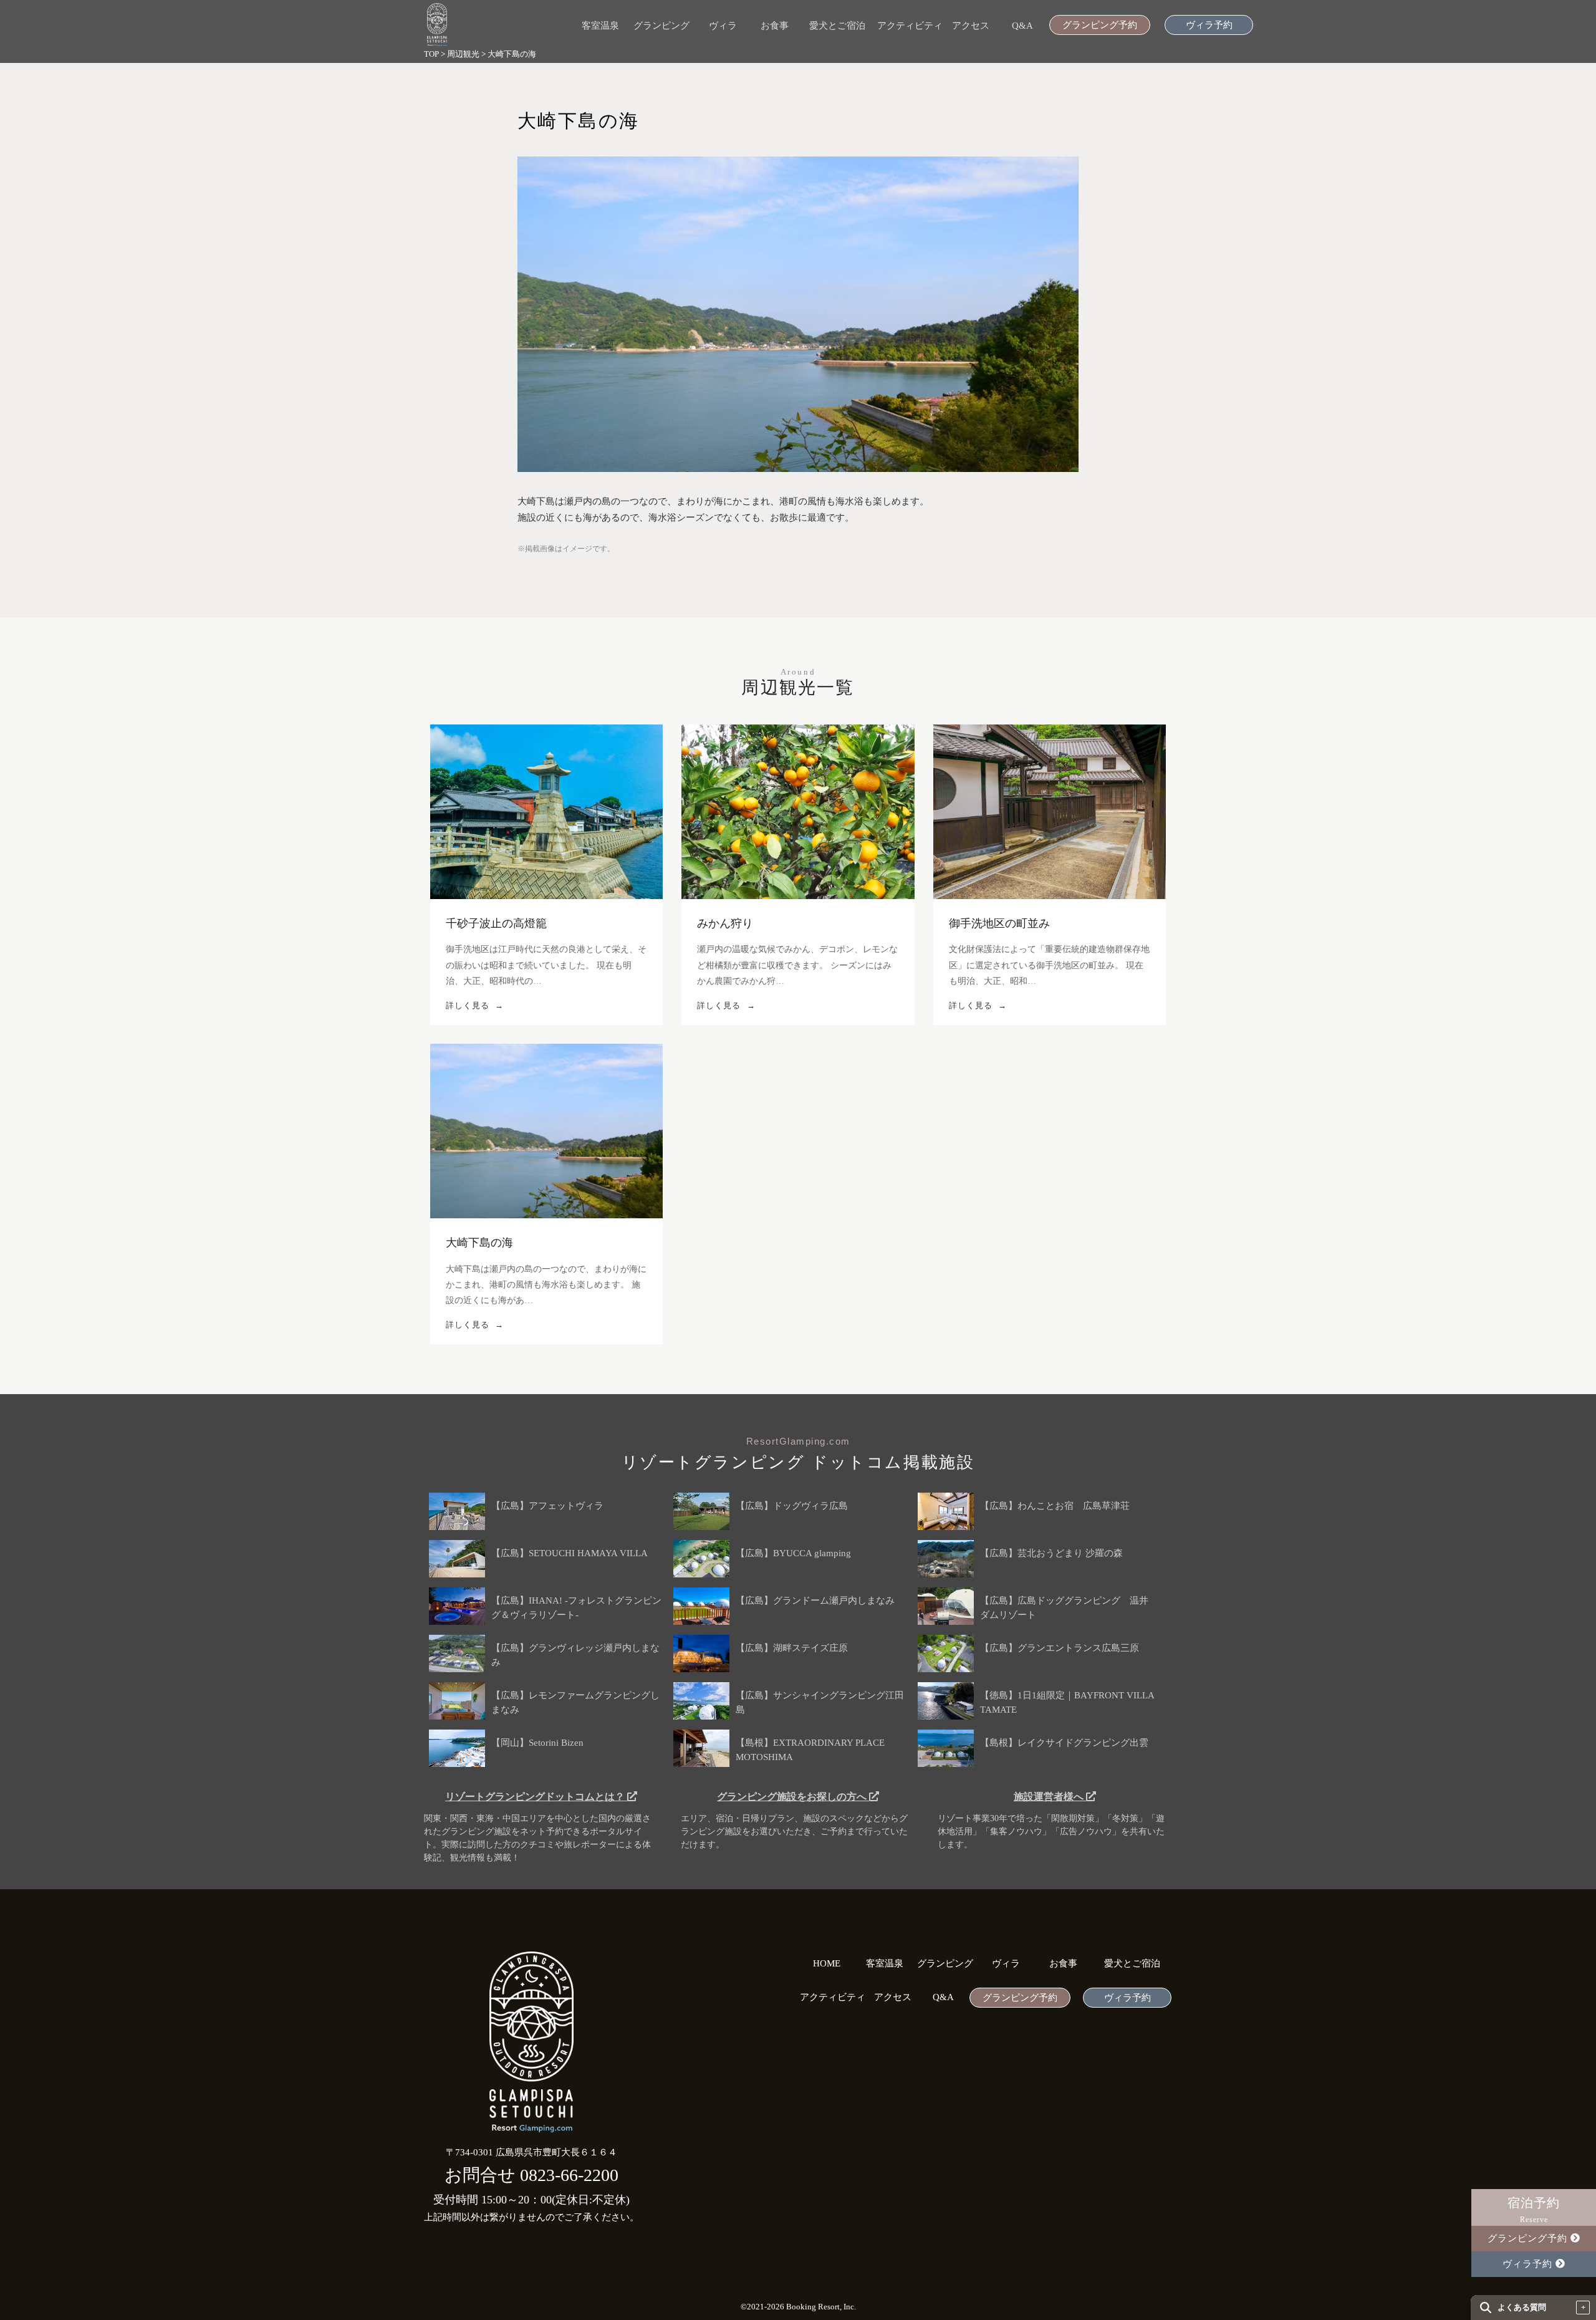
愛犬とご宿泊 (837, 26)
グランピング (661, 26)
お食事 (775, 26)
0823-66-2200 (569, 2175)
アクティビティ (910, 26)
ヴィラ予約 (1209, 25)
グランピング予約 (1100, 25)
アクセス (971, 26)
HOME (827, 1964)
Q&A (1022, 26)
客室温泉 (600, 26)
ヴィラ (723, 26)
